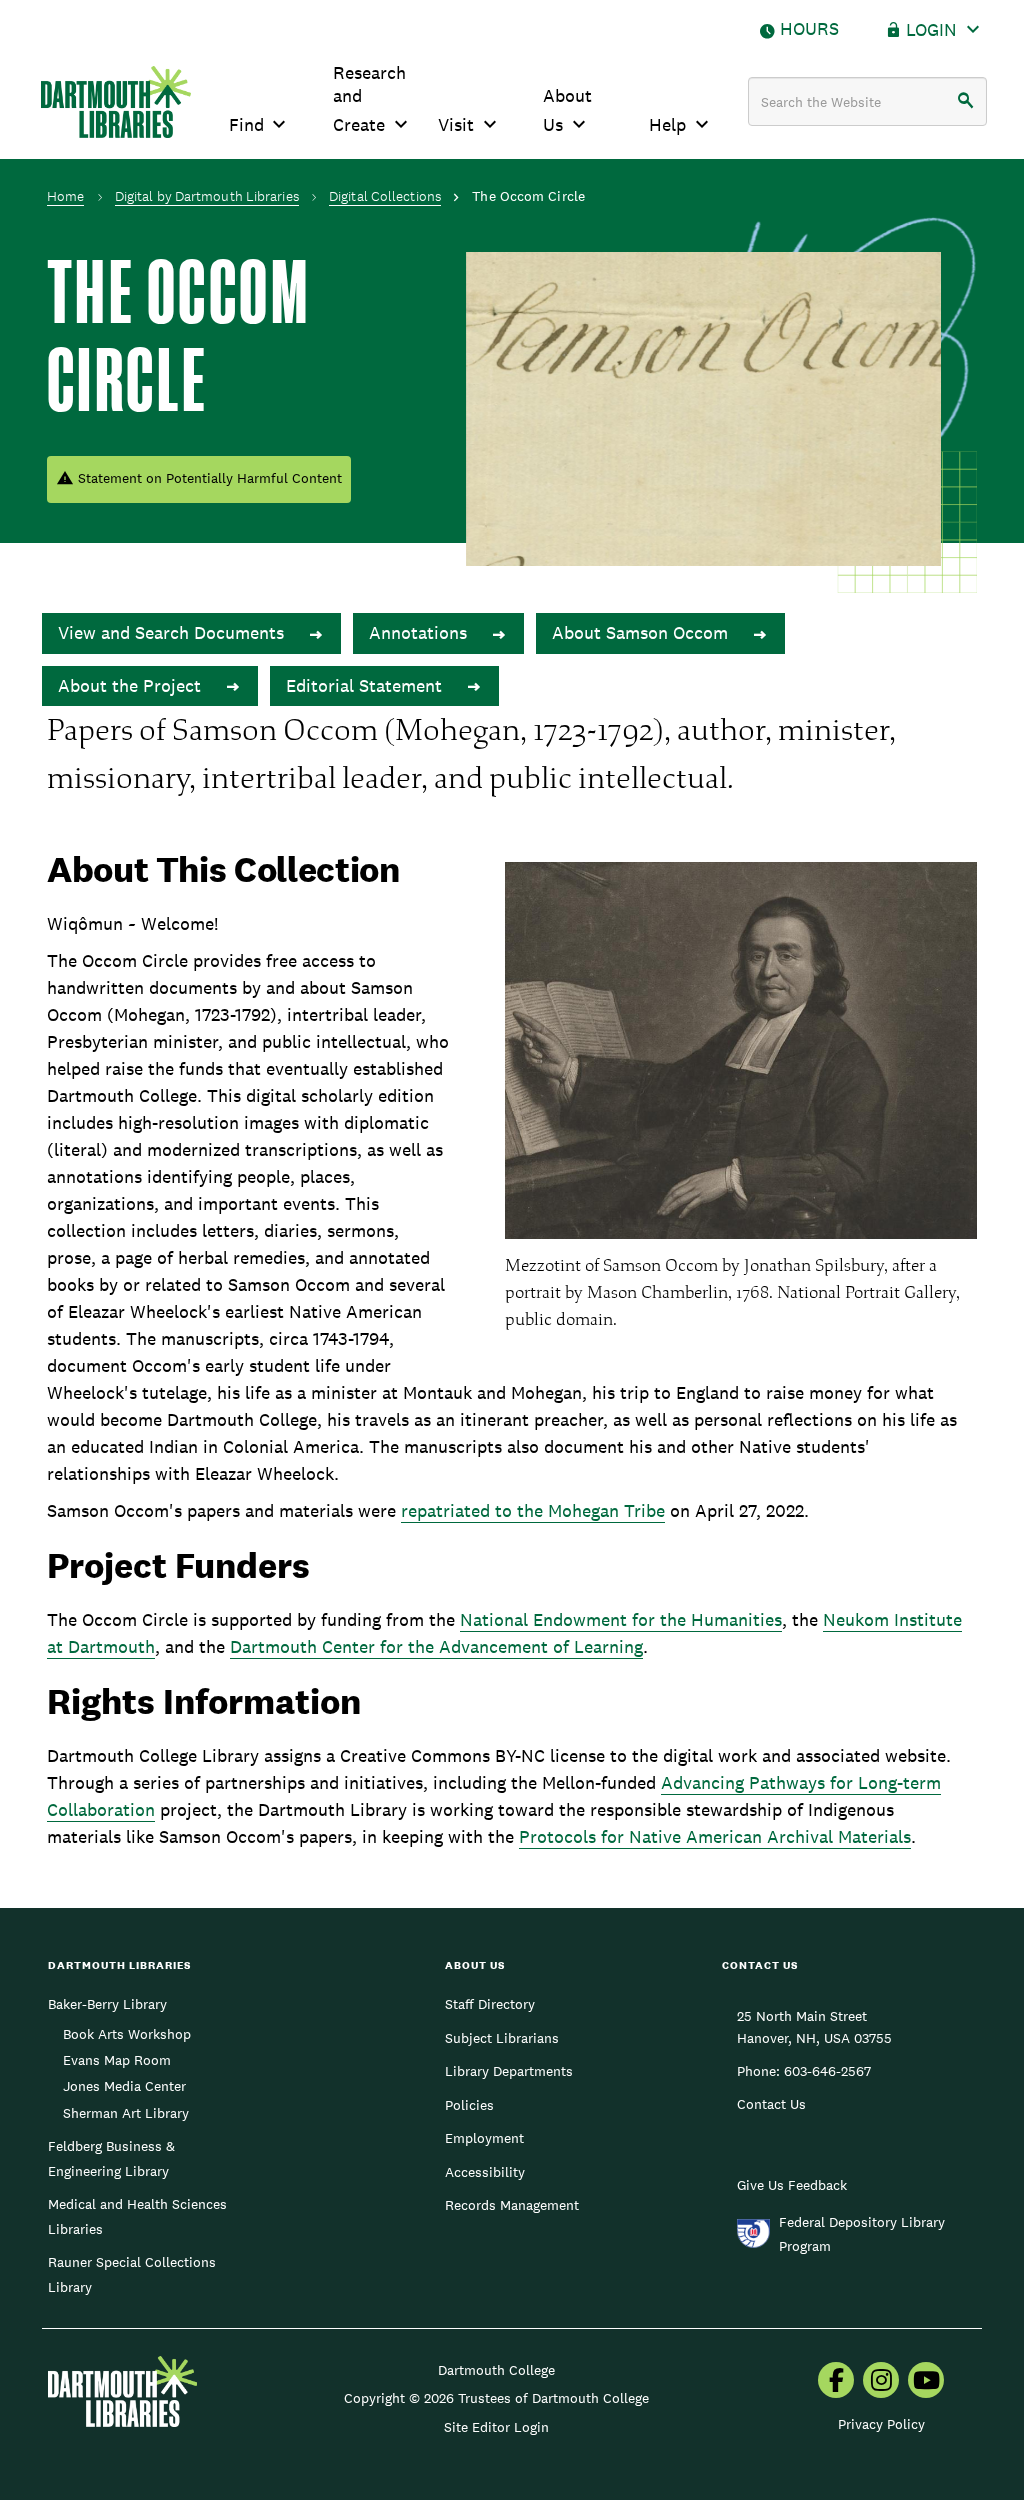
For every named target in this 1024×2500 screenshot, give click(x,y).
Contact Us (771, 2104)
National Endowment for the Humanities (621, 1619)
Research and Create (369, 98)
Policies (469, 2105)
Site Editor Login (496, 2427)
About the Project (132, 685)
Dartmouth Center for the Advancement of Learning (436, 1646)
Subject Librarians (502, 2038)
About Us (567, 110)
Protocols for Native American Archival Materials (715, 1836)
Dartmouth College (496, 2370)
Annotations (420, 632)
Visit (456, 124)
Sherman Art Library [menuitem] (126, 2113)
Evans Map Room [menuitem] (117, 2060)
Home (65, 196)
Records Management (512, 2205)
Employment (484, 2138)
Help (667, 124)
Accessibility (485, 2172)
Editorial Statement (366, 685)
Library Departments (509, 2071)
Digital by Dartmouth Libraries (207, 196)
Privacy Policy (881, 2424)
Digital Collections (385, 196)
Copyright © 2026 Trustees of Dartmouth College (496, 2398)
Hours (809, 28)
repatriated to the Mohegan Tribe (533, 1510)
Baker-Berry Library (107, 2004)
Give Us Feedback (792, 2185)
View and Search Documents (173, 632)
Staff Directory (490, 2004)
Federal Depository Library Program (862, 2234)
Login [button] (931, 29)
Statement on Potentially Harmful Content (210, 478)
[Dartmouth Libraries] (116, 102)
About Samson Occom (642, 632)
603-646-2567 (827, 2071)
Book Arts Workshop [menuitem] (127, 2034)
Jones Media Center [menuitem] (124, 2086)
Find (246, 124)
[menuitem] (836, 2382)
